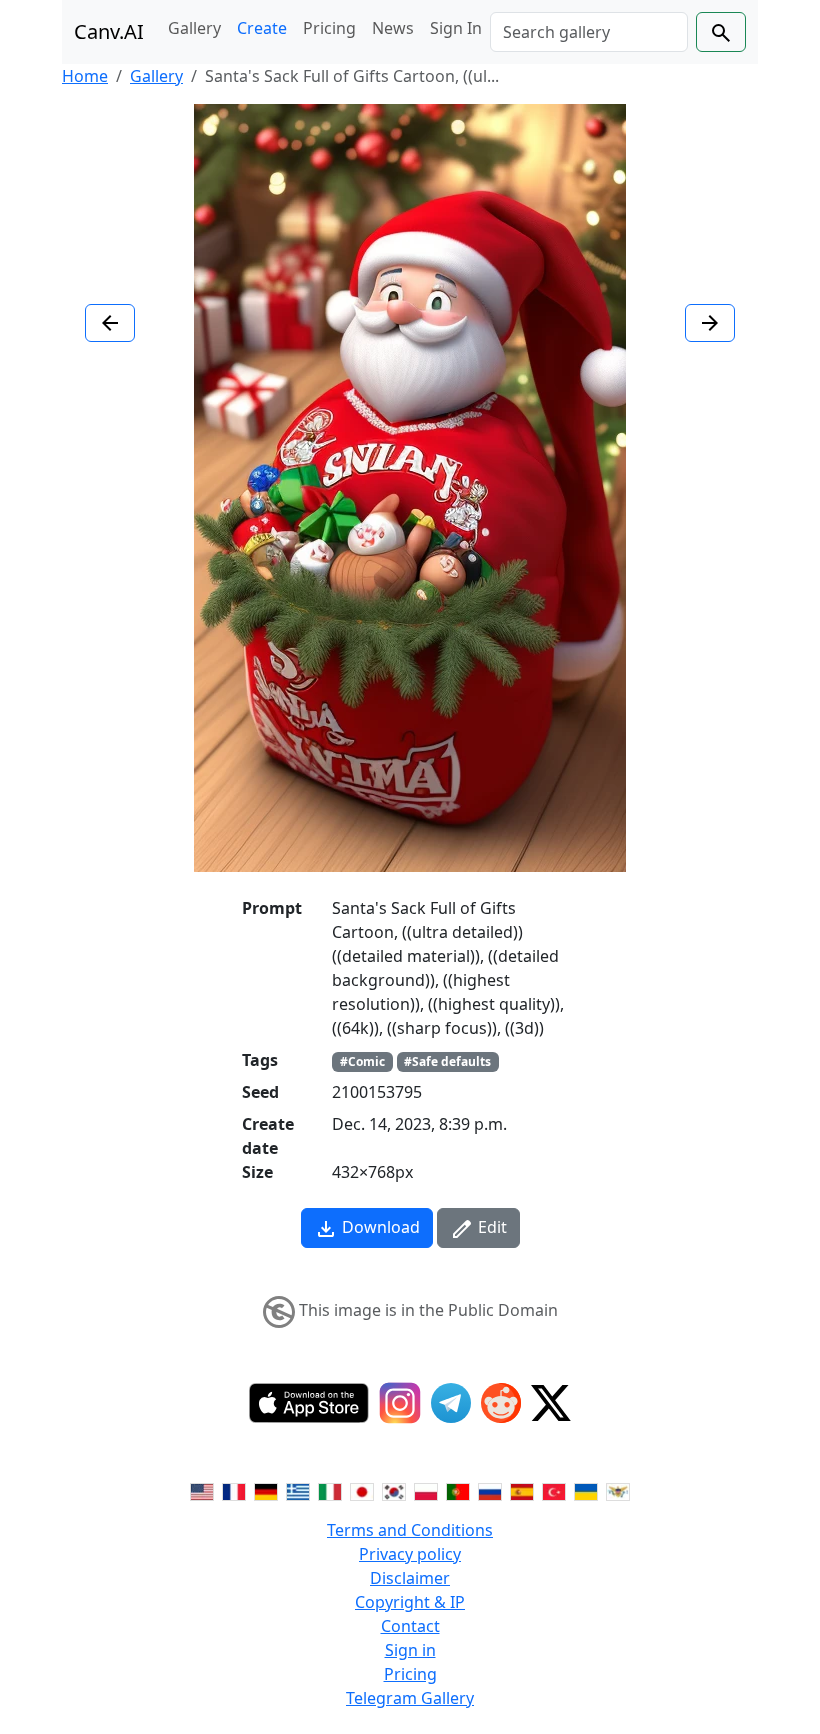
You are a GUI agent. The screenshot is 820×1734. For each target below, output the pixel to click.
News (393, 28)
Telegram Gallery (410, 1698)
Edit (490, 1227)
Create (262, 28)
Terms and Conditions (410, 1530)
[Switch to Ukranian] (586, 1490)
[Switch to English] (202, 1490)
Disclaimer (410, 1578)
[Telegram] (451, 1403)
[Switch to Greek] (298, 1490)
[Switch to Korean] (394, 1490)
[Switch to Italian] (330, 1490)
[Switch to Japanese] (362, 1490)
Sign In (456, 28)
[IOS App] (309, 1403)
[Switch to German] (266, 1490)
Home (85, 76)
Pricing (329, 28)
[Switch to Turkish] (554, 1490)
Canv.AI (109, 31)
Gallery (194, 28)
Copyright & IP (410, 1602)
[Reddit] (501, 1403)
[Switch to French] (234, 1490)
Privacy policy (410, 1554)
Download (379, 1227)
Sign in (410, 1650)
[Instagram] (400, 1403)
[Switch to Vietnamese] (618, 1490)
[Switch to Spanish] (522, 1490)
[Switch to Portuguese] (458, 1490)
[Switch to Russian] (490, 1490)
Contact (410, 1626)
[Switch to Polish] (426, 1490)
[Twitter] (551, 1403)
